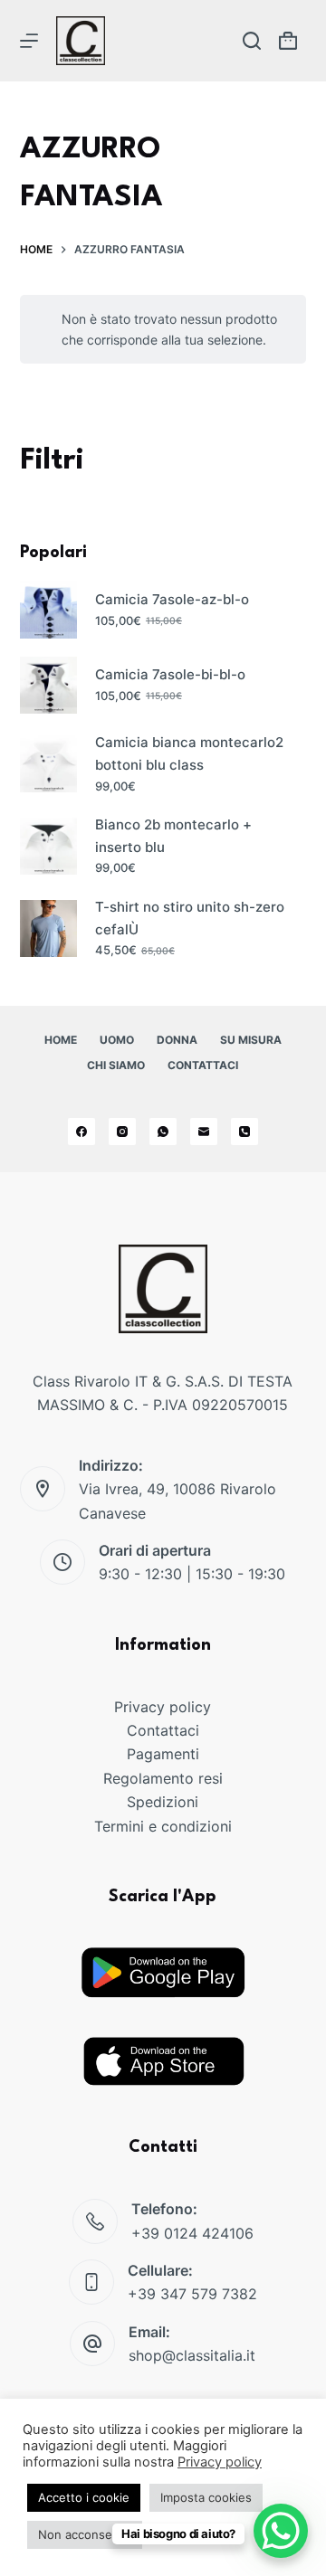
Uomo (117, 1040)
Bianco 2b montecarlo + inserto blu (173, 836)
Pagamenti (163, 1754)
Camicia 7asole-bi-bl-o (170, 674)
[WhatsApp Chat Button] (281, 2531)
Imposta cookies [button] (206, 2497)
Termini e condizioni (163, 1826)
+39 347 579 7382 (192, 2294)
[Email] (204, 1132)
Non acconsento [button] (85, 2534)
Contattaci (203, 1065)
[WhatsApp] (163, 1132)
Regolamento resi (163, 1778)
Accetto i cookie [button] (84, 2497)
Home (61, 1040)
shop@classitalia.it (192, 2355)
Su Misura (251, 1040)
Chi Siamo (116, 1065)
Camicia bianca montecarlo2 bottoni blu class (189, 753)
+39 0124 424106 (192, 2233)
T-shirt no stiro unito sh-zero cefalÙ (190, 918)
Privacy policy (163, 1707)
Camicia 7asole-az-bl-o (172, 599)
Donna (177, 1040)
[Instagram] (122, 1132)
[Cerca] (252, 41)
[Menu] (29, 41)
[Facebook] (81, 1132)
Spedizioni (163, 1802)
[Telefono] (244, 1132)
